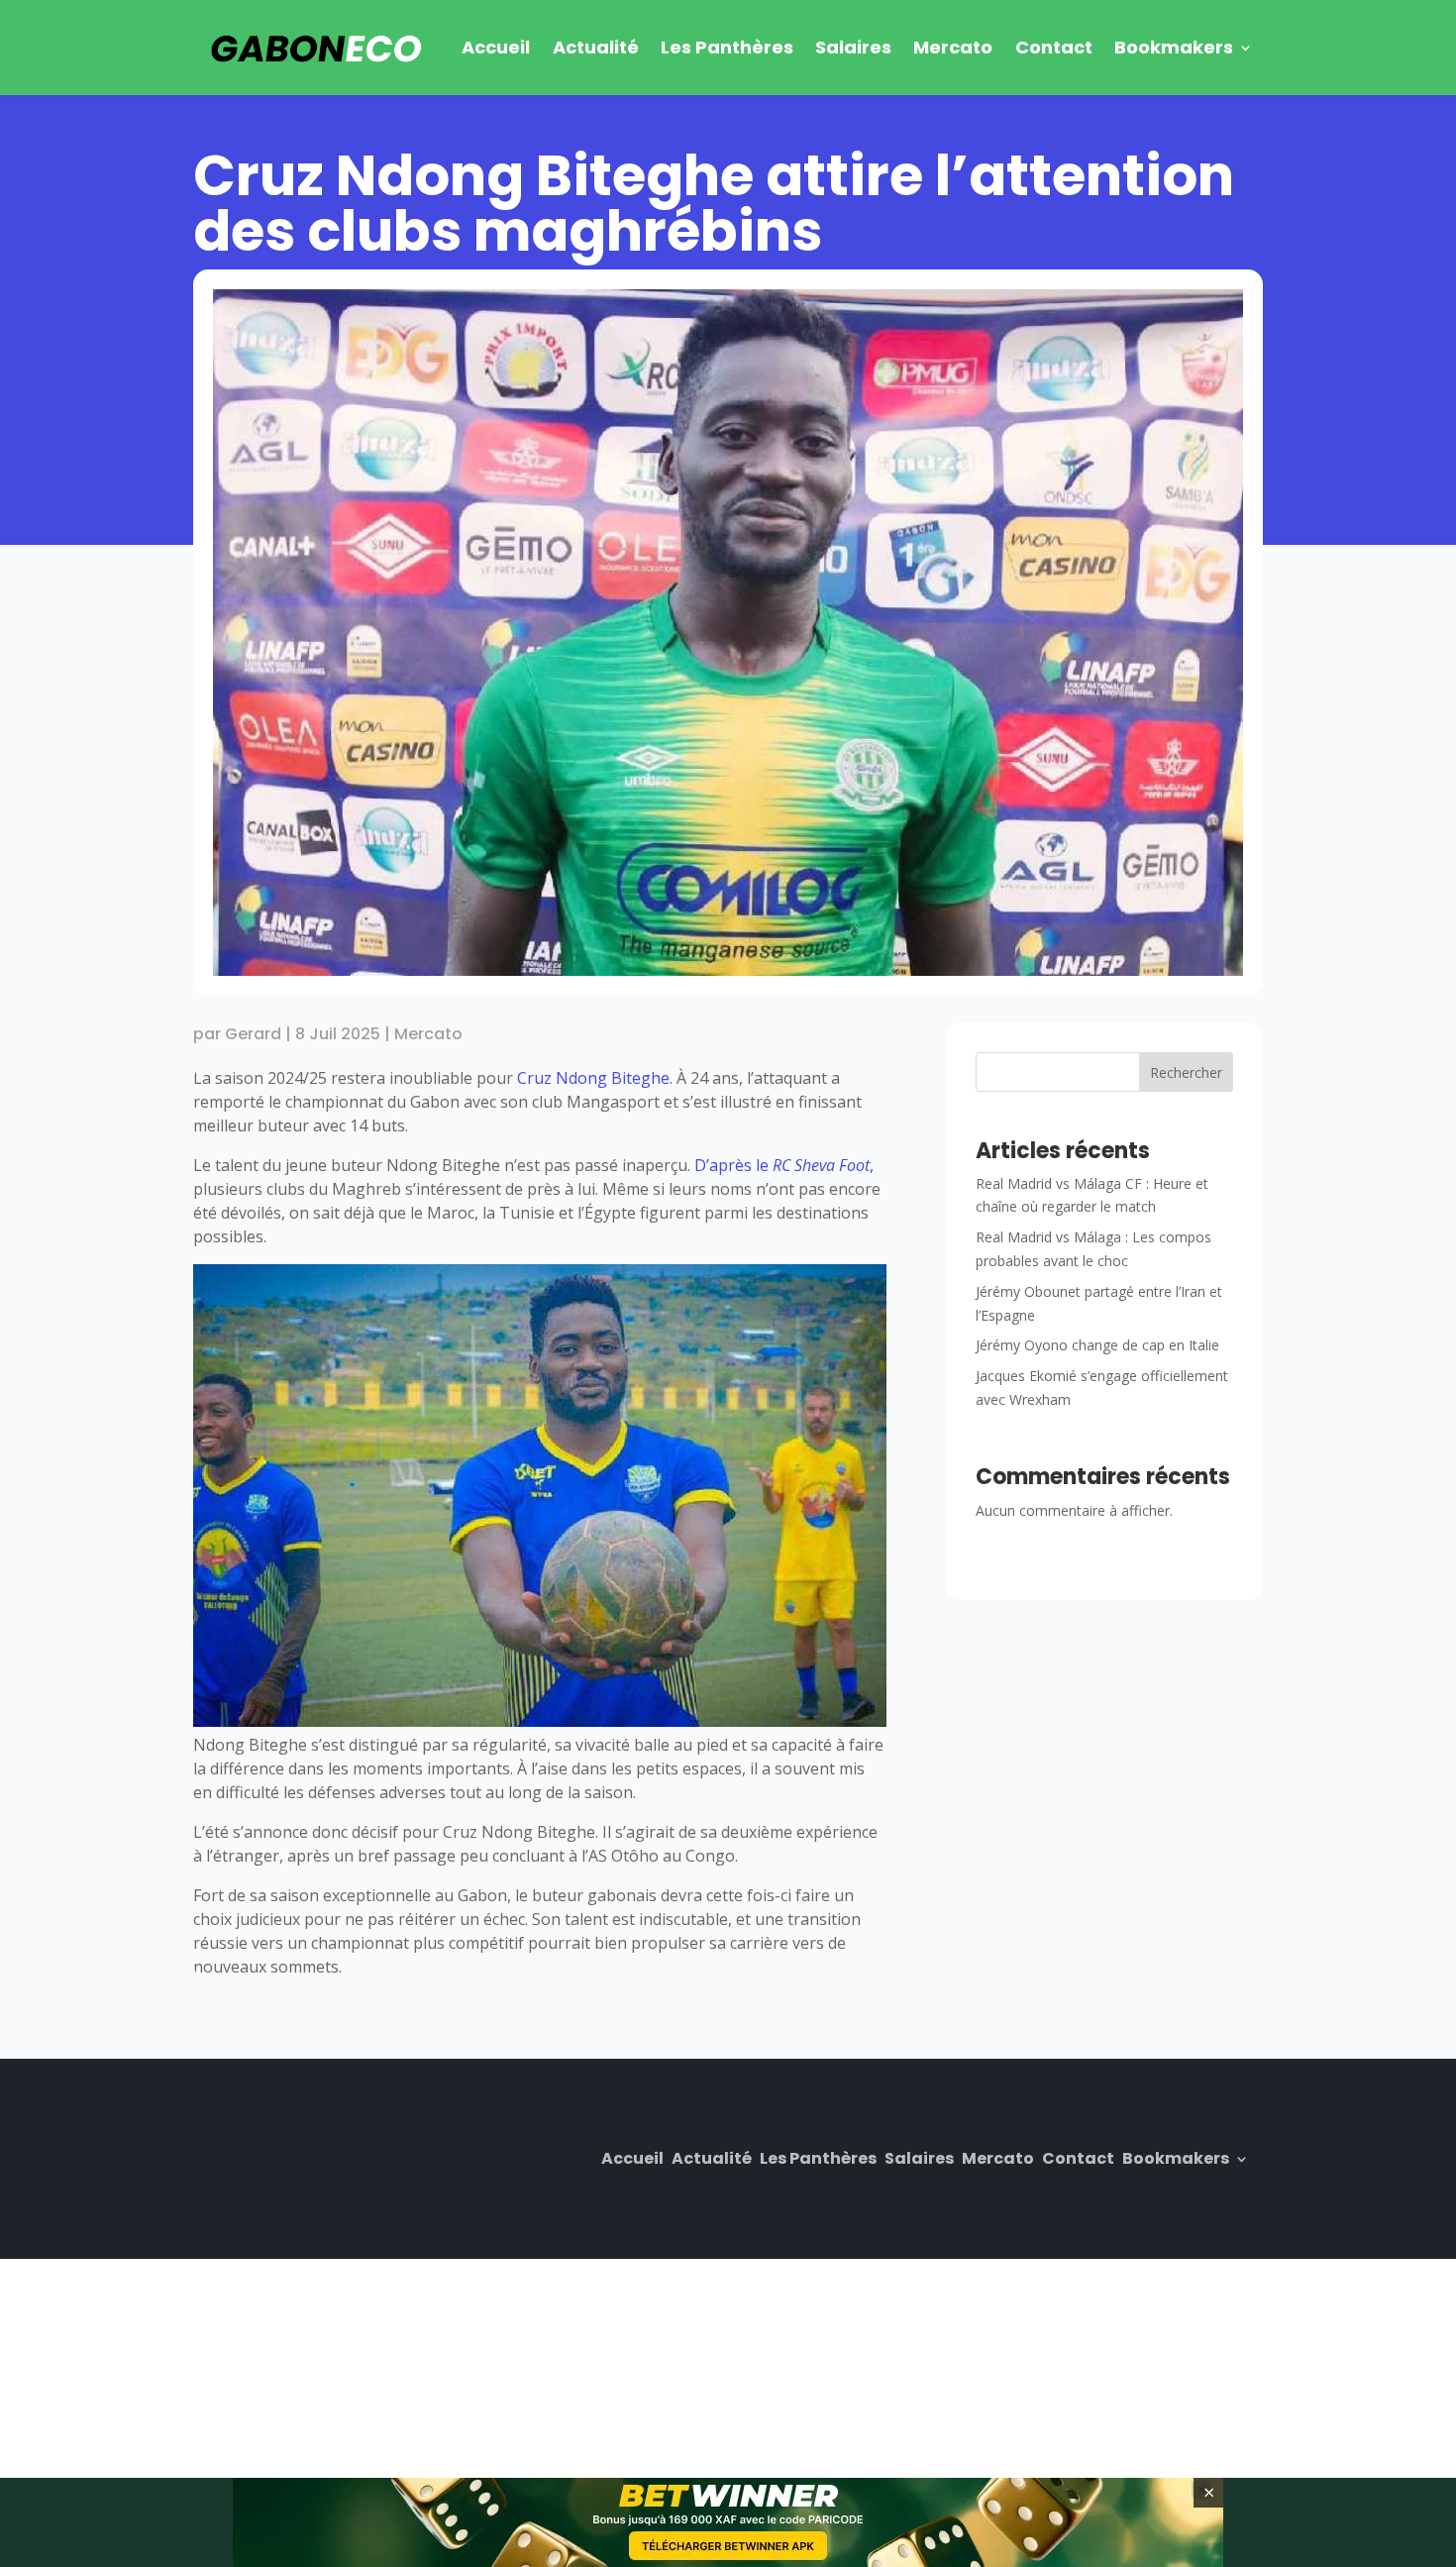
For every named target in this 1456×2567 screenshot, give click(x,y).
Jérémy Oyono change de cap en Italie (1097, 1345)
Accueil (496, 47)
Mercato (953, 47)
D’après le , (784, 1165)
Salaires (853, 47)
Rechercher (1186, 1072)
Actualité (596, 47)
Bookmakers (1174, 47)
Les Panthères (727, 47)
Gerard (253, 1034)
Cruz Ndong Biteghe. (595, 1078)
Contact (1054, 47)
